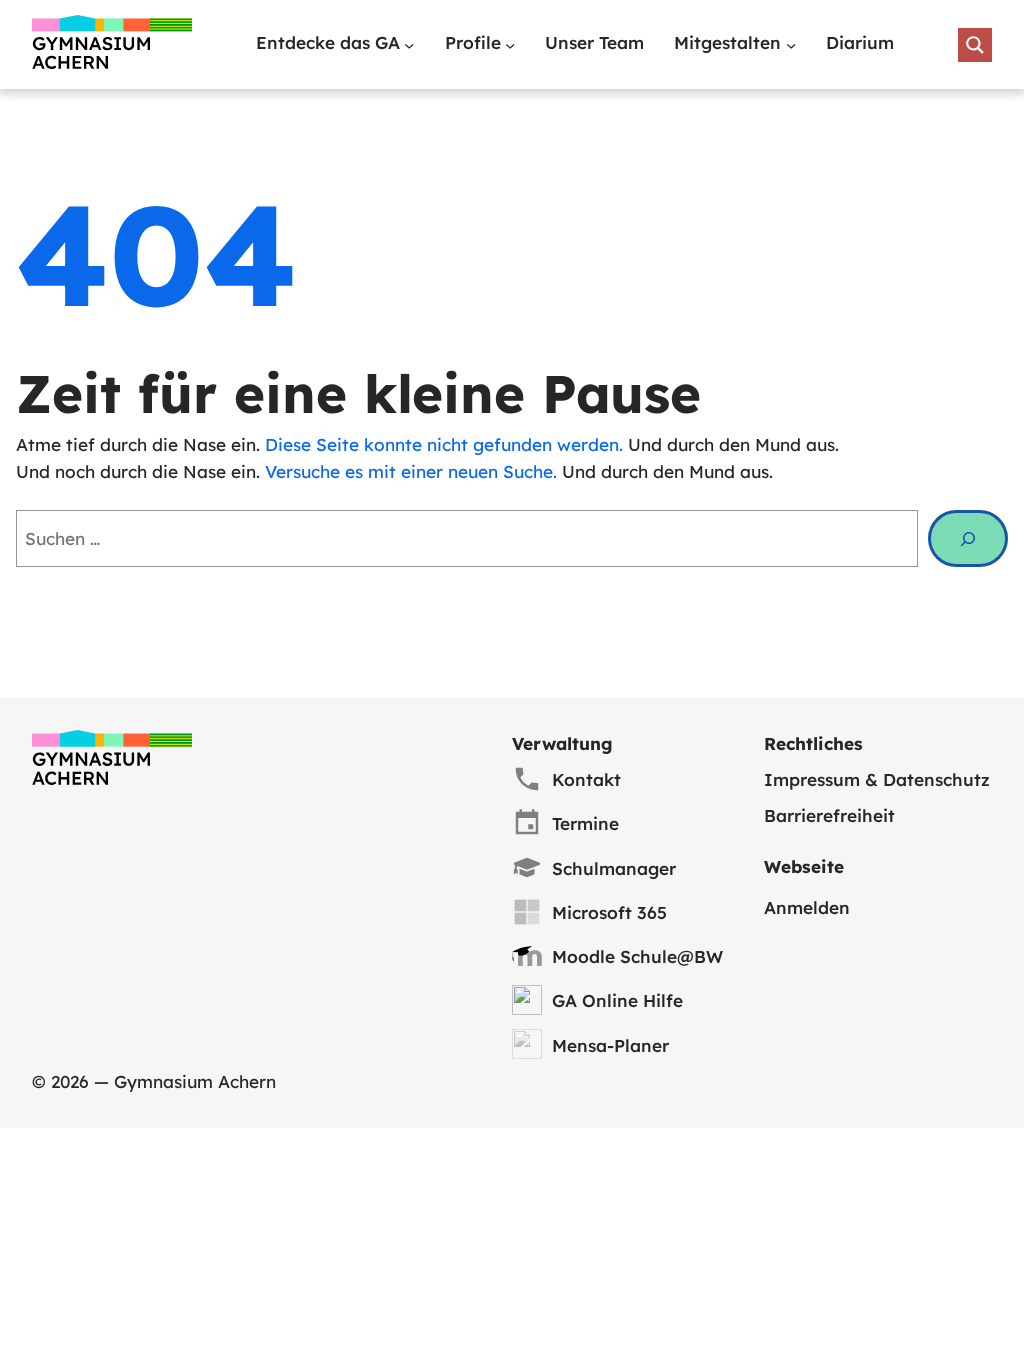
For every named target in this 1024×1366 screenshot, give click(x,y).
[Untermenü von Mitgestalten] (791, 45)
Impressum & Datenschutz (877, 779)
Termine (585, 823)
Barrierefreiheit (829, 815)
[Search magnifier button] (975, 45)
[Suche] (968, 538)
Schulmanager (614, 868)
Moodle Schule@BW (637, 956)
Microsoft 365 (609, 912)
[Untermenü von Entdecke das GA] (409, 45)
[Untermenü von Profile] (510, 45)
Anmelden (807, 907)
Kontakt (586, 779)
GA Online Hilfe (617, 1000)
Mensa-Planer (610, 1045)
